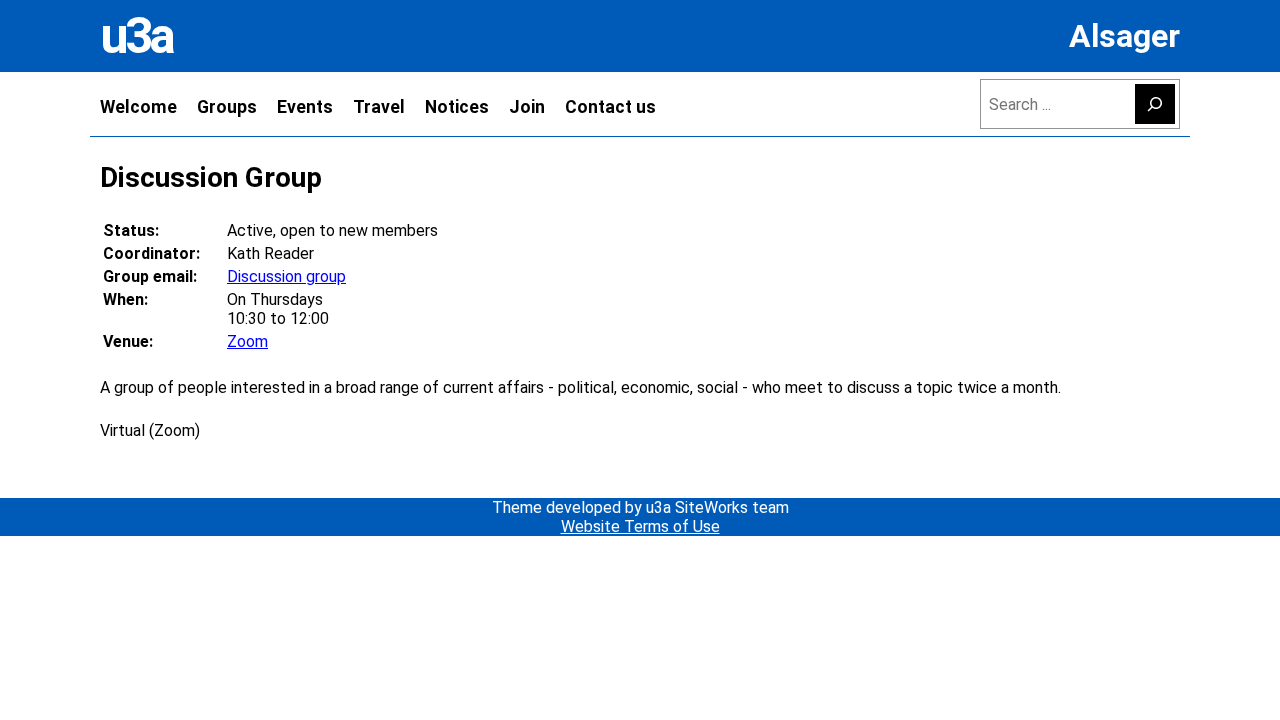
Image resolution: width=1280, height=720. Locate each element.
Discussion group (286, 276)
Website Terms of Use (640, 526)
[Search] (1155, 104)
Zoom (247, 341)
